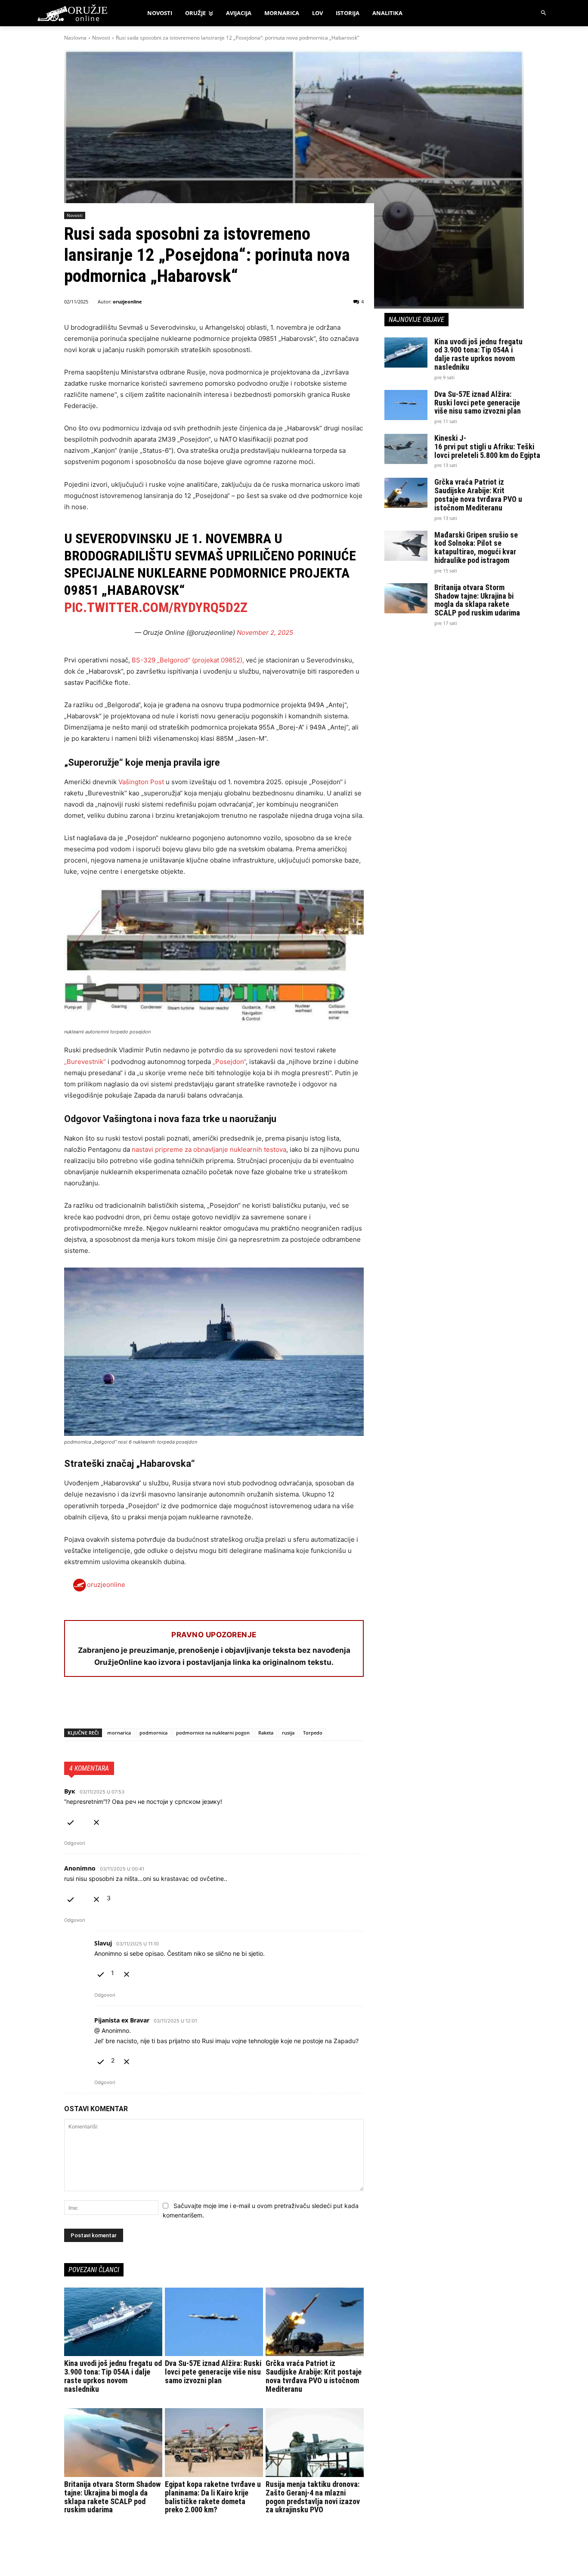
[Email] (132, 1706)
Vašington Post (141, 782)
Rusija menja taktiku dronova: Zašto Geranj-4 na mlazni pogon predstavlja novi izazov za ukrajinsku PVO (313, 2497)
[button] (544, 13)
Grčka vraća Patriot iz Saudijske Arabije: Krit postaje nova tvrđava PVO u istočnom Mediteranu (314, 2376)
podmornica (153, 1733)
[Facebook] (73, 1706)
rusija (288, 1733)
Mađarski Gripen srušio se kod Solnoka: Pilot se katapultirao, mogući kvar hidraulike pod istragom (476, 547)
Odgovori (75, 1843)
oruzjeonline (127, 302)
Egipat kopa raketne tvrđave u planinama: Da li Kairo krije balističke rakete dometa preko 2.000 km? (213, 2497)
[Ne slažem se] (96, 1821)
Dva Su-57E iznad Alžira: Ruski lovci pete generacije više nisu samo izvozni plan (213, 2372)
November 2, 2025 (265, 632)
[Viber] (172, 1706)
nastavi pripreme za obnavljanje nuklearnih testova (209, 1149)
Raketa (266, 1733)
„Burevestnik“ (85, 1062)
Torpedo (313, 1733)
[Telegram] (152, 1706)
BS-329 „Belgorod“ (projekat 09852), (188, 660)
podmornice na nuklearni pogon (213, 1733)
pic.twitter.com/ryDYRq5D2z (156, 607)
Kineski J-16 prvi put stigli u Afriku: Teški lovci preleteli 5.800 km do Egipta (487, 447)
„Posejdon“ (229, 1062)
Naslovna (75, 38)
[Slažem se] (71, 1821)
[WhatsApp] (112, 1706)
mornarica (119, 1733)
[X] (93, 1706)
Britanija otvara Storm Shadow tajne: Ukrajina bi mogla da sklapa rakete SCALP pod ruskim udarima (112, 2497)
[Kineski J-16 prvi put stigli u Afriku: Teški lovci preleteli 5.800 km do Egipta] (406, 449)
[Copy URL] (192, 1706)
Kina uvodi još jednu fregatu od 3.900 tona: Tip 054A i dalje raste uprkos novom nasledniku (113, 2376)
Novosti (101, 38)
